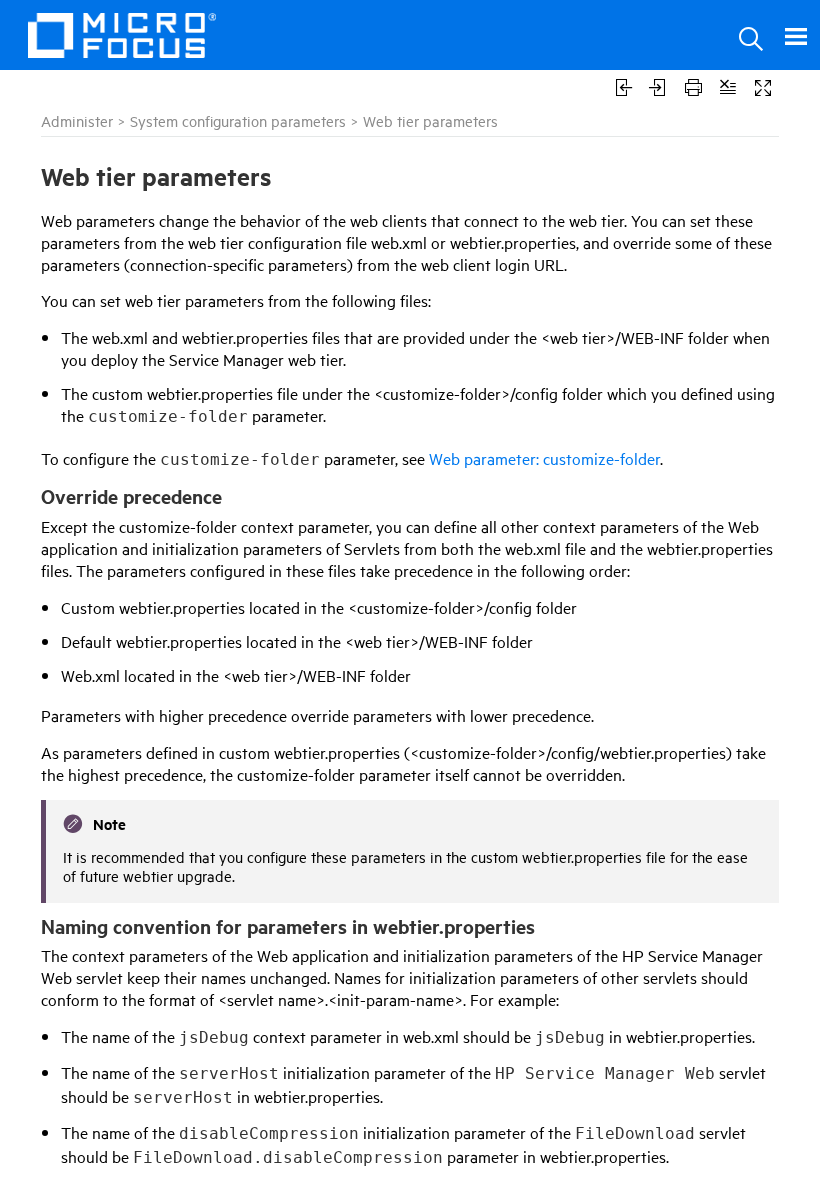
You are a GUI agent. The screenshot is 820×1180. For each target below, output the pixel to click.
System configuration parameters (238, 120)
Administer (77, 120)
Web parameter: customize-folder (544, 458)
